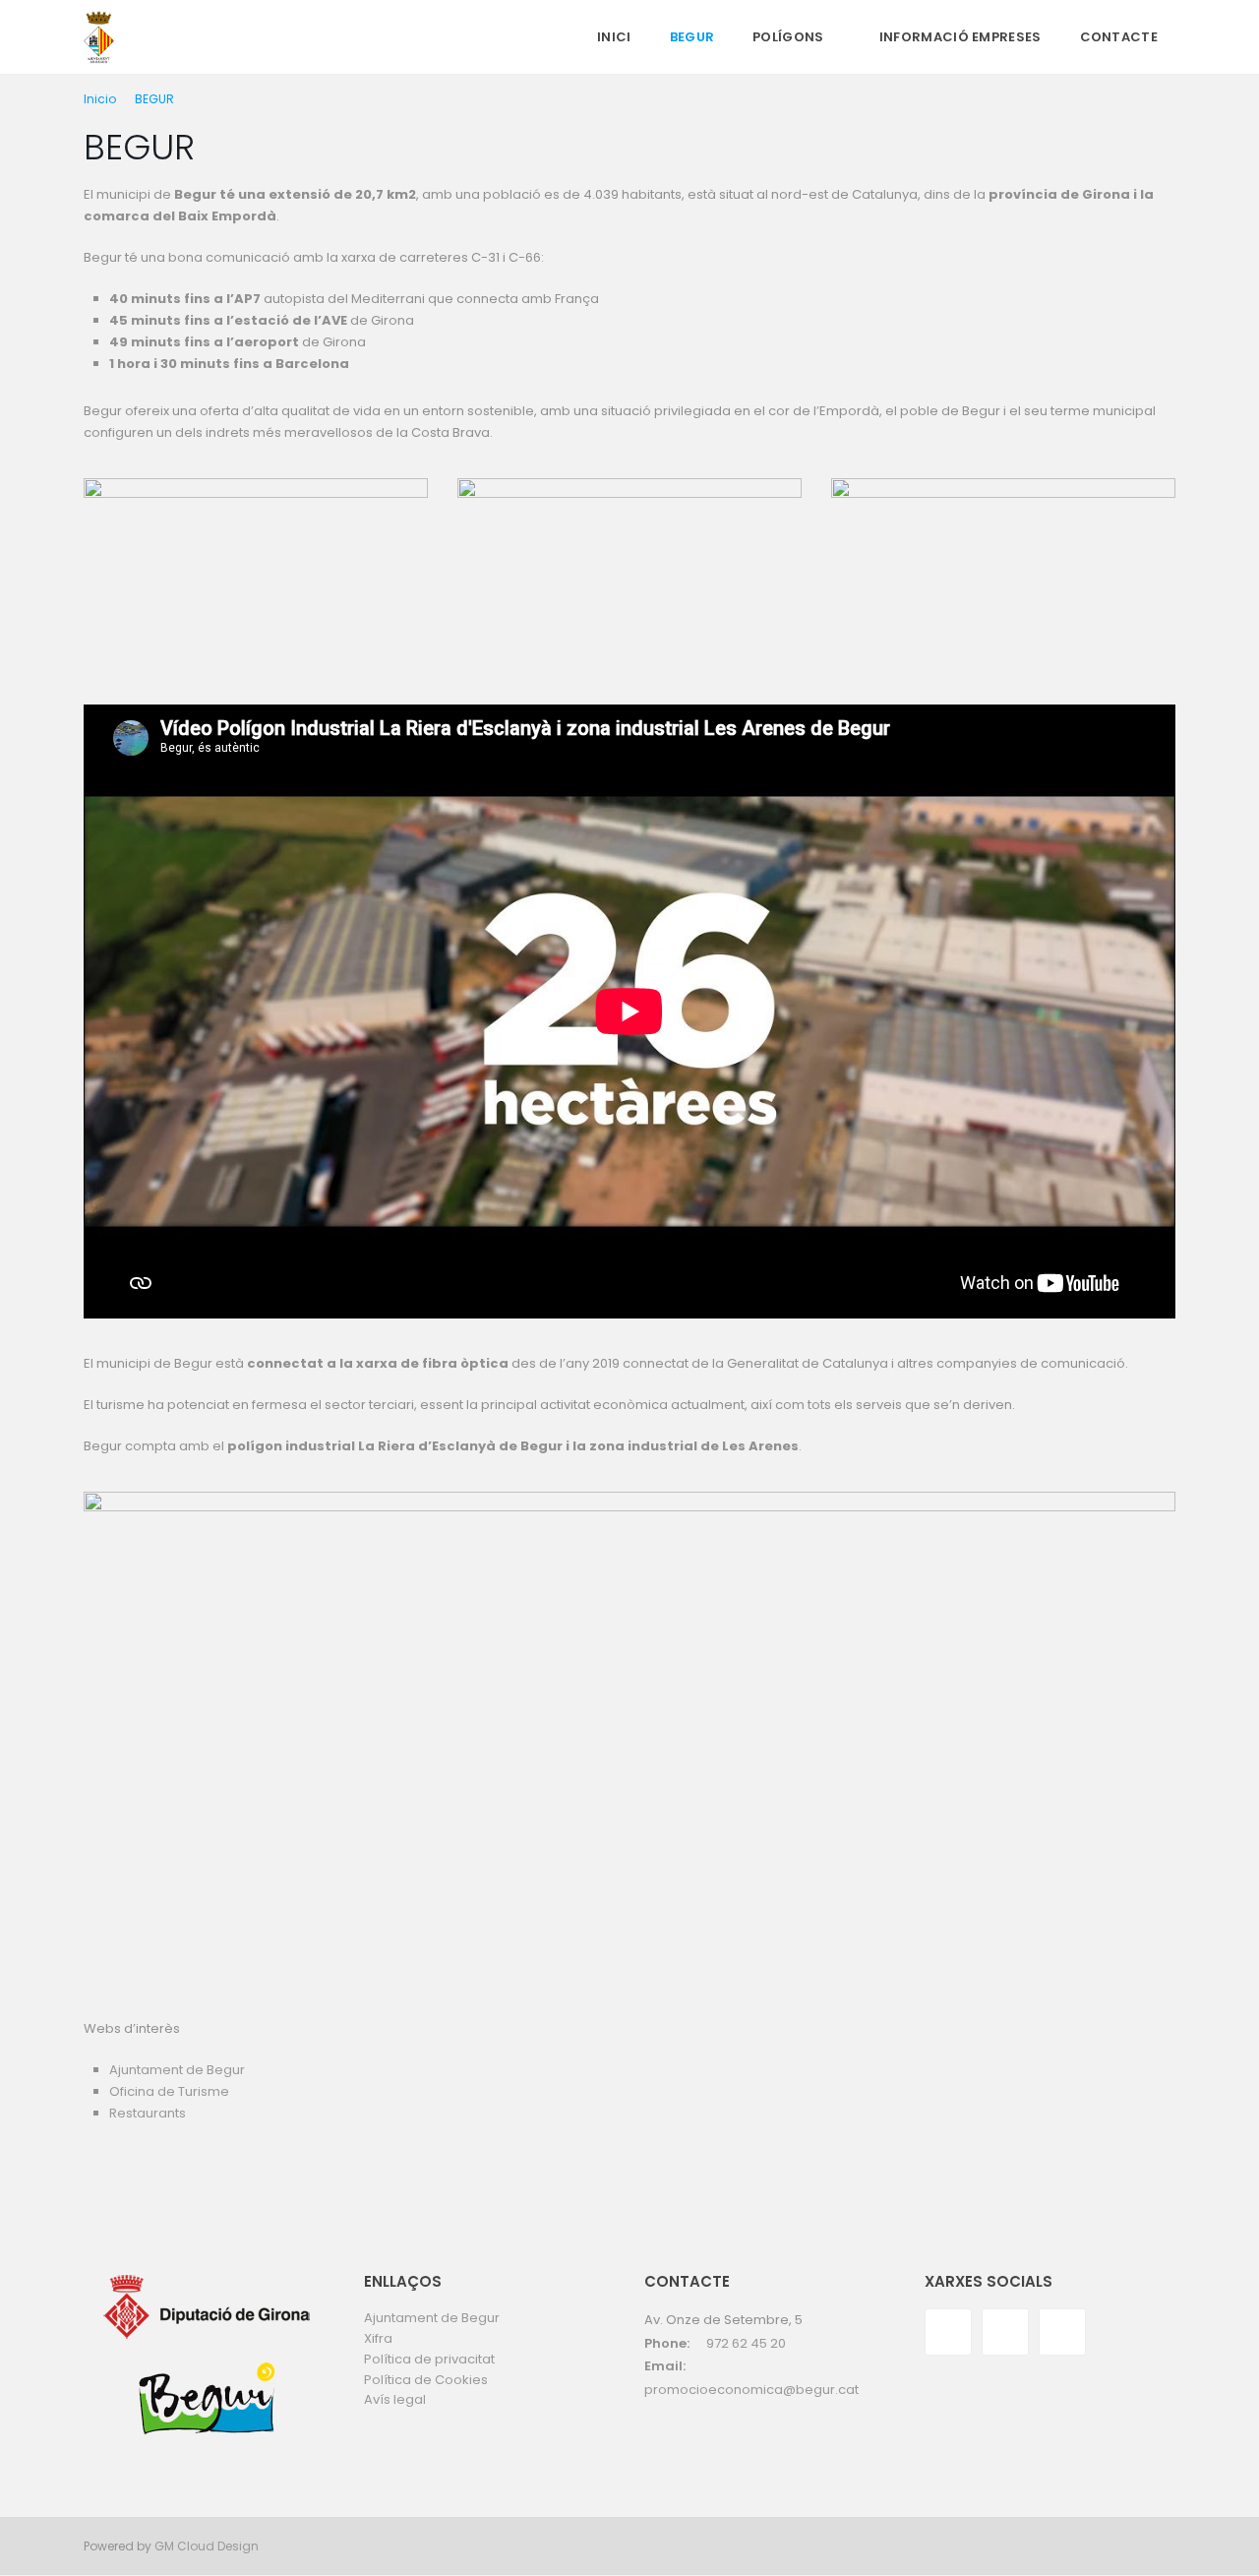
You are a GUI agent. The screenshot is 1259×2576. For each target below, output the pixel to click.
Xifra (378, 2338)
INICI (614, 37)
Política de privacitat (429, 2359)
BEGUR (692, 37)
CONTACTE (1119, 37)
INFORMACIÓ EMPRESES (960, 37)
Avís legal (395, 2399)
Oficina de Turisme (169, 2091)
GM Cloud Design (207, 2546)
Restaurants (149, 2113)
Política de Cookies (426, 2380)
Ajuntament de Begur (177, 2070)
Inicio (100, 99)
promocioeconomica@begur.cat (751, 2390)
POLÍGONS (788, 37)
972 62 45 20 (746, 2343)
